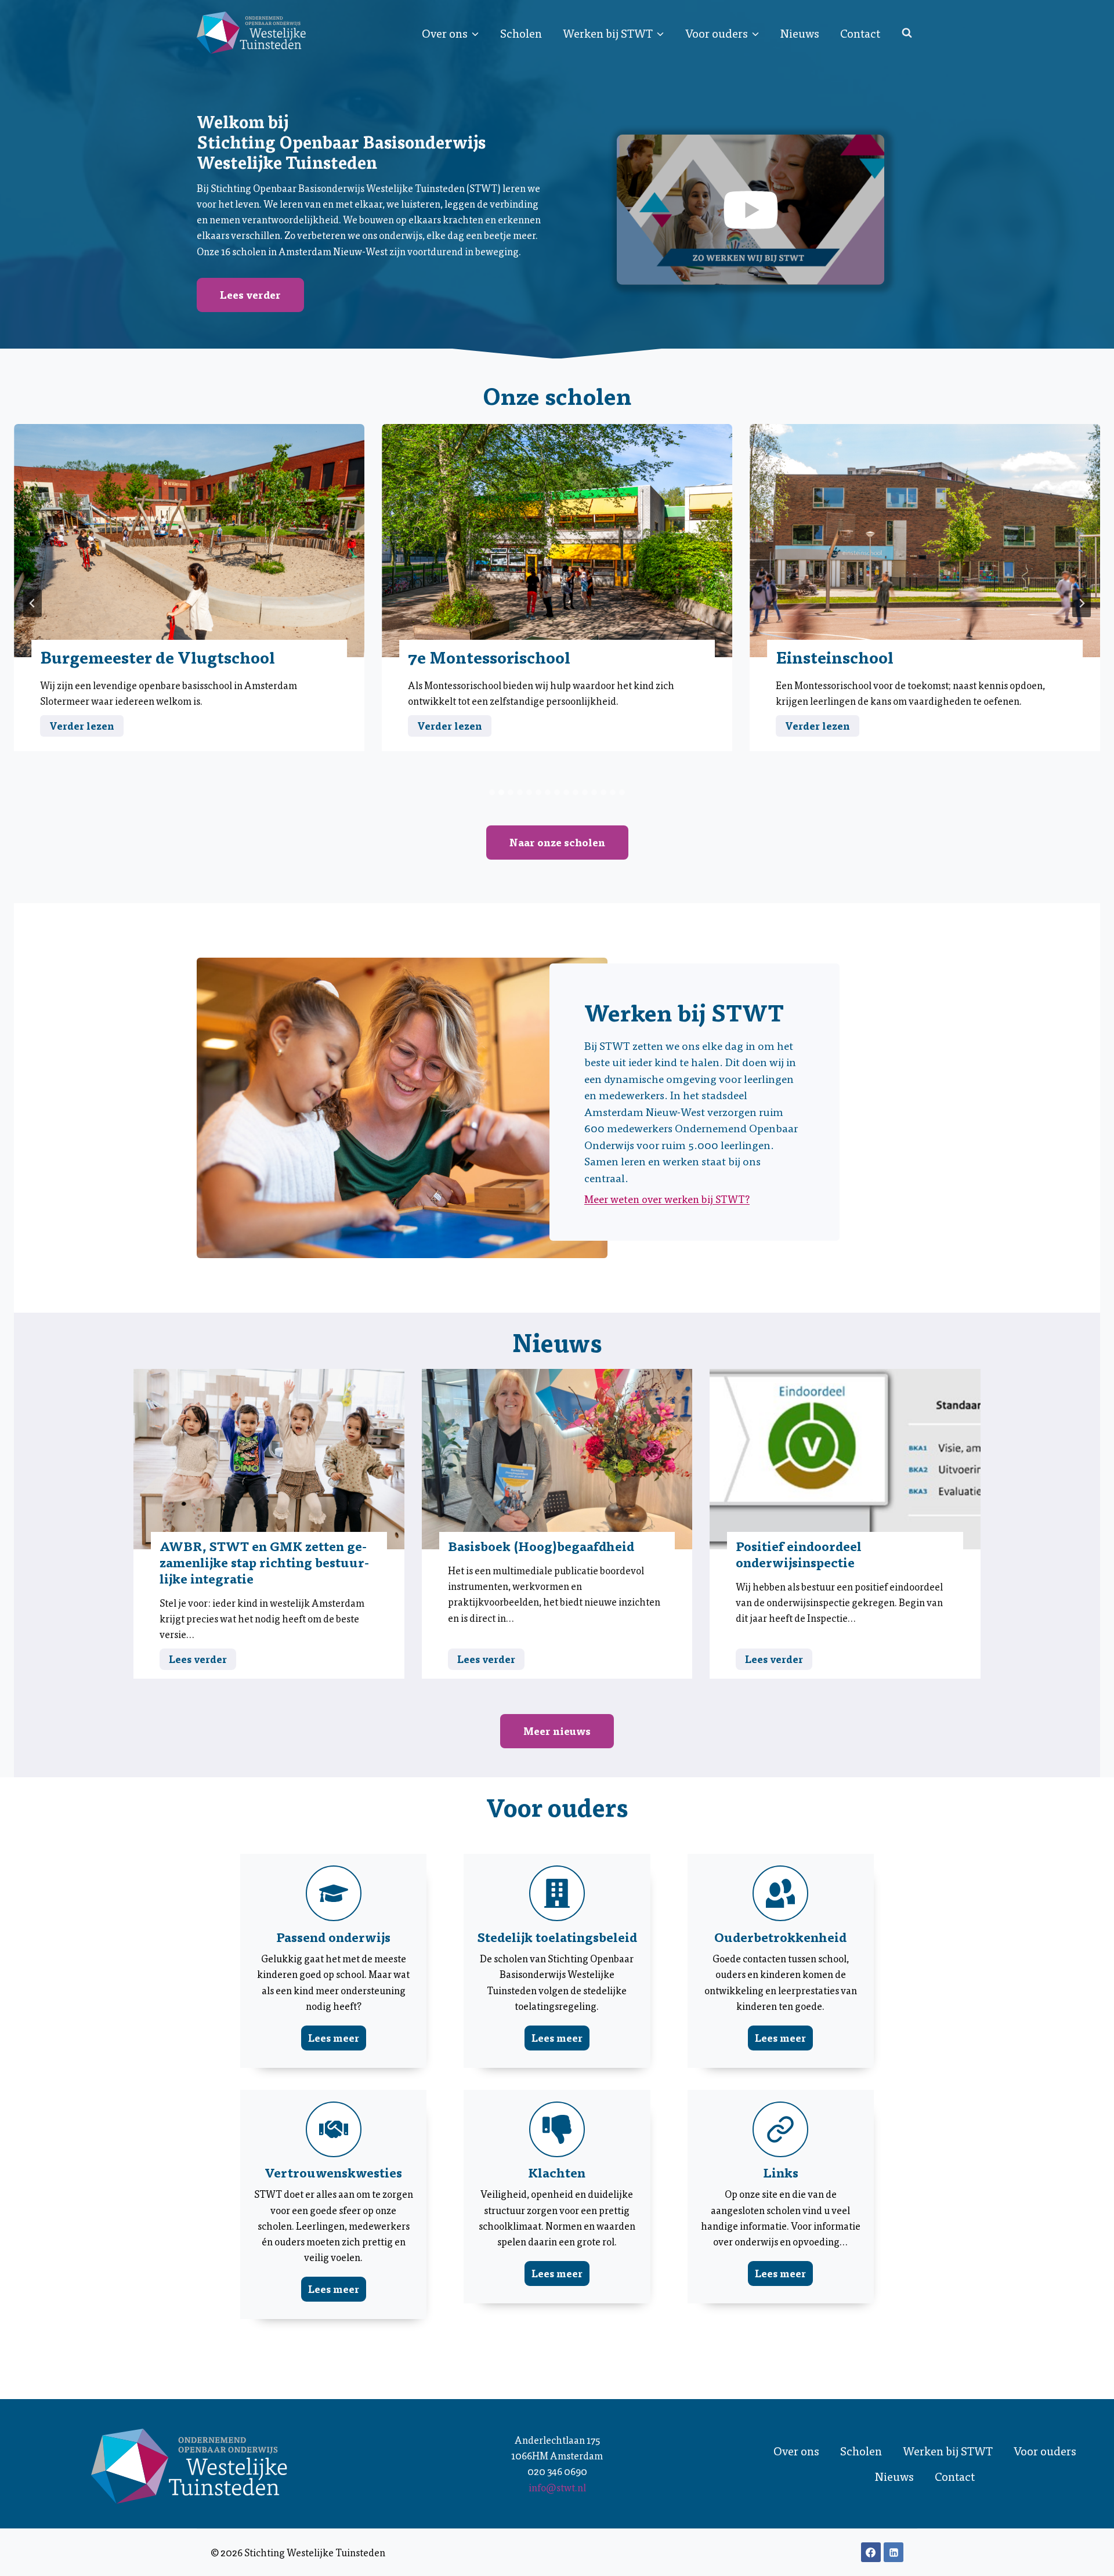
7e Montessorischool (489, 657)
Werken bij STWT (948, 2451)
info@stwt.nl (557, 2487)
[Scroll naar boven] (1085, 2559)
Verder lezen (86, 727)
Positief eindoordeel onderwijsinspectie (799, 1554)
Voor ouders (1045, 2451)
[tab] (492, 792)
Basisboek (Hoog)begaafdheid (541, 1546)
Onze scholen (557, 395)
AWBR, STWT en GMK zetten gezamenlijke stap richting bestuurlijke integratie (264, 1562)
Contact (860, 33)
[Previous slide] (32, 603)
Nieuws (800, 33)
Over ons (796, 2451)
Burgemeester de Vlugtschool (158, 657)
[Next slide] (1082, 603)
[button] (750, 210)
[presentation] (189, 541)
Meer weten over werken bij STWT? (667, 1199)
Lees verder (202, 1660)
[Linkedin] (894, 2552)
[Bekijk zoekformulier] (907, 33)
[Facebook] (871, 2552)
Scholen (521, 33)
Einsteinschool (835, 657)
